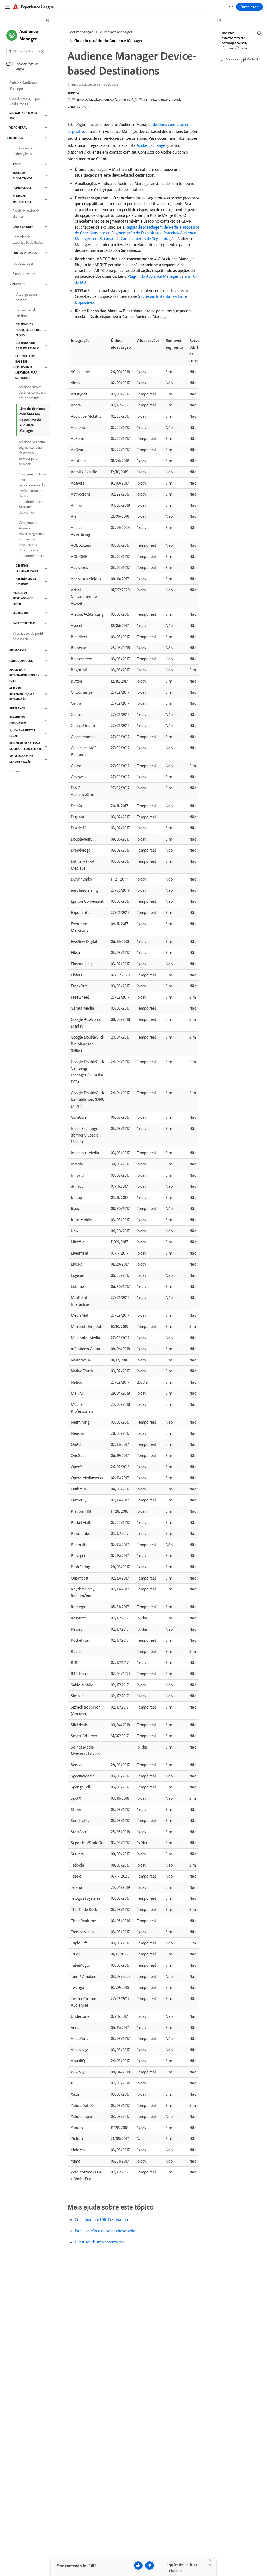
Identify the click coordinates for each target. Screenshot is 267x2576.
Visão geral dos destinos (26, 297)
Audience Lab (22, 188)
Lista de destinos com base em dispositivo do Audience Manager (32, 419)
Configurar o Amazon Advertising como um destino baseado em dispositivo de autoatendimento (31, 539)
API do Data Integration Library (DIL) (24, 675)
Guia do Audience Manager (23, 86)
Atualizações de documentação (21, 759)
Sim (230, 48)
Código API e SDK (21, 661)
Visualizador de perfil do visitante (28, 636)
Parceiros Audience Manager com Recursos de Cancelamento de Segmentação (135, 236)
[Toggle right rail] (219, 21)
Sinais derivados (24, 274)
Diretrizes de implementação (99, 2242)
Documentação (80, 32)
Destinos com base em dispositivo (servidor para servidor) (26, 367)
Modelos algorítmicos (22, 176)
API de (17, 164)
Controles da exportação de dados (28, 240)
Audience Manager (116, 32)
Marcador (232, 59)
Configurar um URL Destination (101, 2219)
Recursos (16, 138)
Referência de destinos (26, 581)
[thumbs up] (138, 2566)
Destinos (19, 284)
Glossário (16, 771)
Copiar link (254, 59)
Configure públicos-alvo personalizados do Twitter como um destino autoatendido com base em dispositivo (33, 493)
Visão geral (18, 127)
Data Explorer (23, 227)
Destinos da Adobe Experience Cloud (28, 330)
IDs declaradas (23, 263)
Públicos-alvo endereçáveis (22, 151)
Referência (17, 708)
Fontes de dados (25, 253)
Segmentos (21, 613)
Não (244, 48)
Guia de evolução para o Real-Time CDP (27, 101)
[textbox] (26, 51)
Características (24, 623)
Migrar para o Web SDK (23, 116)
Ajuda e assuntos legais (22, 733)
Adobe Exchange (151, 145)
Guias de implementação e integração (22, 694)
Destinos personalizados (28, 568)
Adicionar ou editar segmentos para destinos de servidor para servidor (32, 453)
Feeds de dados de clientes (26, 214)
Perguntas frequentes (18, 720)
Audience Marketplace (22, 199)
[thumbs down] (150, 2566)
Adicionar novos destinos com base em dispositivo (32, 392)
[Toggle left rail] (47, 21)
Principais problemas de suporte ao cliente (26, 746)
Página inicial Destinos (25, 313)
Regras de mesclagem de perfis (23, 598)
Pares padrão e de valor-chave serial (106, 2231)
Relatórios (18, 650)
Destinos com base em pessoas (28, 346)
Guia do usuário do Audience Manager (108, 40)
